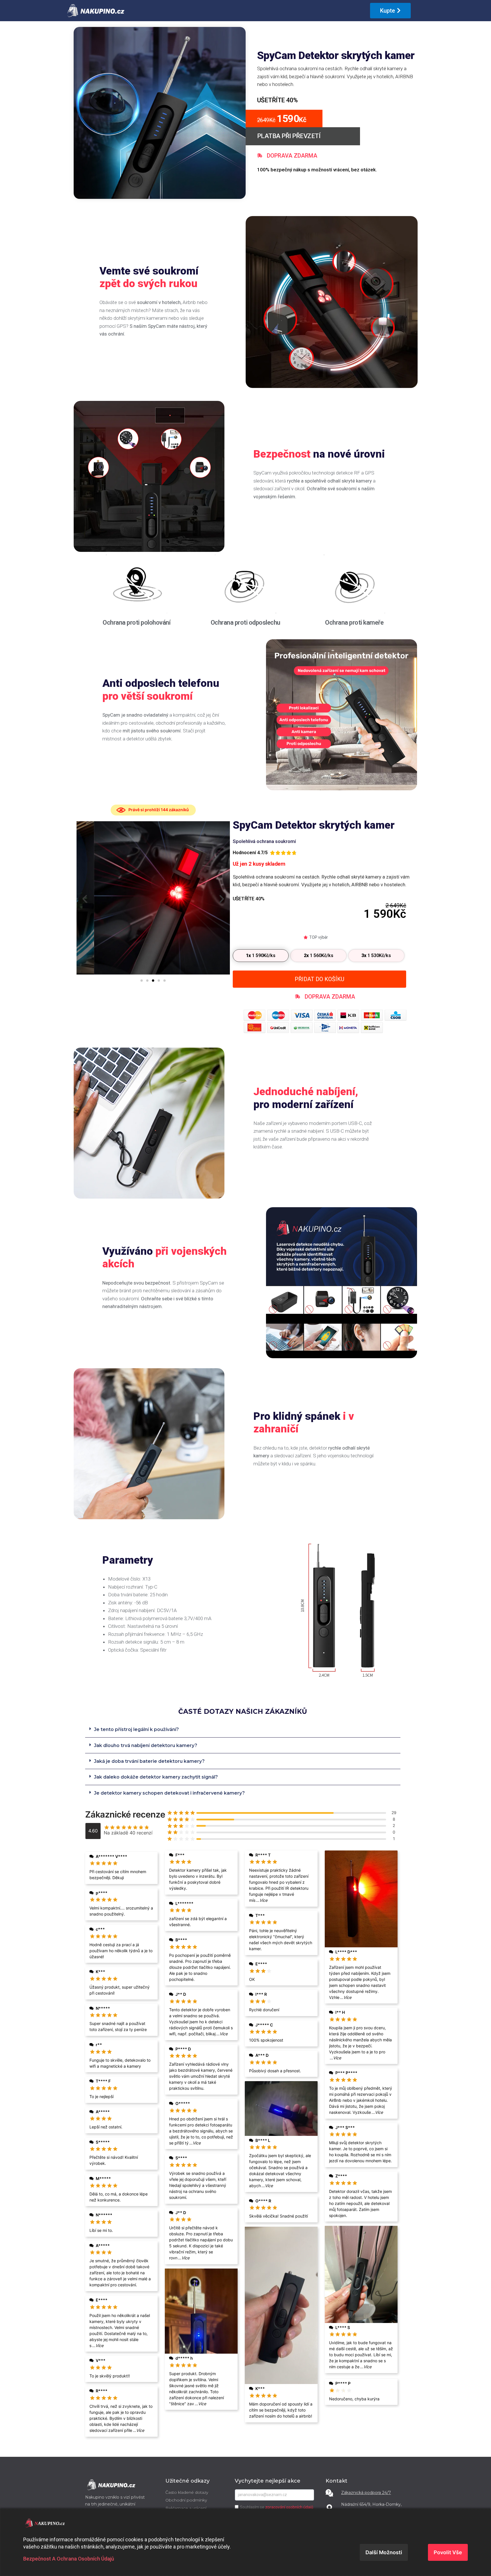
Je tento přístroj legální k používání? (136, 1729)
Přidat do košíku (319, 979)
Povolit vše (448, 2552)
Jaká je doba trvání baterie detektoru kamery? (149, 1761)
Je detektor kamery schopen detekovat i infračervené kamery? (169, 1793)
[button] (85, 899)
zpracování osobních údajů (289, 2507)
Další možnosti (384, 2552)
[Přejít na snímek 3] (153, 981)
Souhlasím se (277, 2507)
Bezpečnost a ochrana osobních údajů (69, 2559)
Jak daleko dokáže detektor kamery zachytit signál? (156, 1777)
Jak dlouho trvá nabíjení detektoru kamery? (146, 1745)
